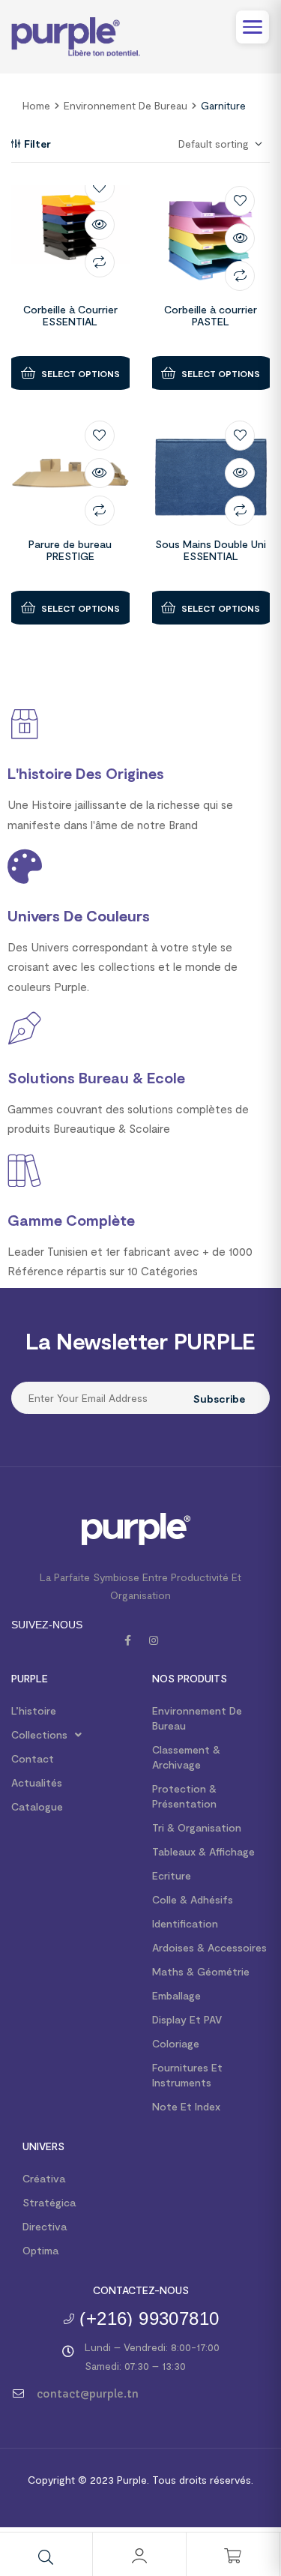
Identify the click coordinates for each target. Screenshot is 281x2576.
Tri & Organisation (197, 1827)
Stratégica (49, 2202)
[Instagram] (154, 1640)
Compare (100, 262)
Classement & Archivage (186, 1757)
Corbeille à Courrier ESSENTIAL (70, 316)
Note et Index (186, 2106)
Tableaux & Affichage (203, 1851)
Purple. (132, 2480)
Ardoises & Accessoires (209, 1947)
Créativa (44, 2178)
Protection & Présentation (184, 1796)
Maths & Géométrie (201, 1971)
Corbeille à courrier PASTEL (211, 316)
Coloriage (176, 2043)
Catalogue (37, 1806)
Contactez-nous (141, 2290)
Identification (185, 1923)
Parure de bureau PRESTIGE (70, 550)
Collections (39, 1734)
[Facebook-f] (128, 1640)
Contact (33, 1758)
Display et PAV (187, 2019)
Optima (40, 2250)
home (36, 105)
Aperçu (100, 225)
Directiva (45, 2226)
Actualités (37, 1782)
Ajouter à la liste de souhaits (100, 187)
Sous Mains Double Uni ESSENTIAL (211, 550)
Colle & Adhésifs (193, 1899)
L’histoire (34, 1710)
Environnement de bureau (126, 105)
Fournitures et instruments (187, 2075)
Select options (81, 373)
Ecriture (172, 1875)
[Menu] (253, 27)
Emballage (176, 1995)
